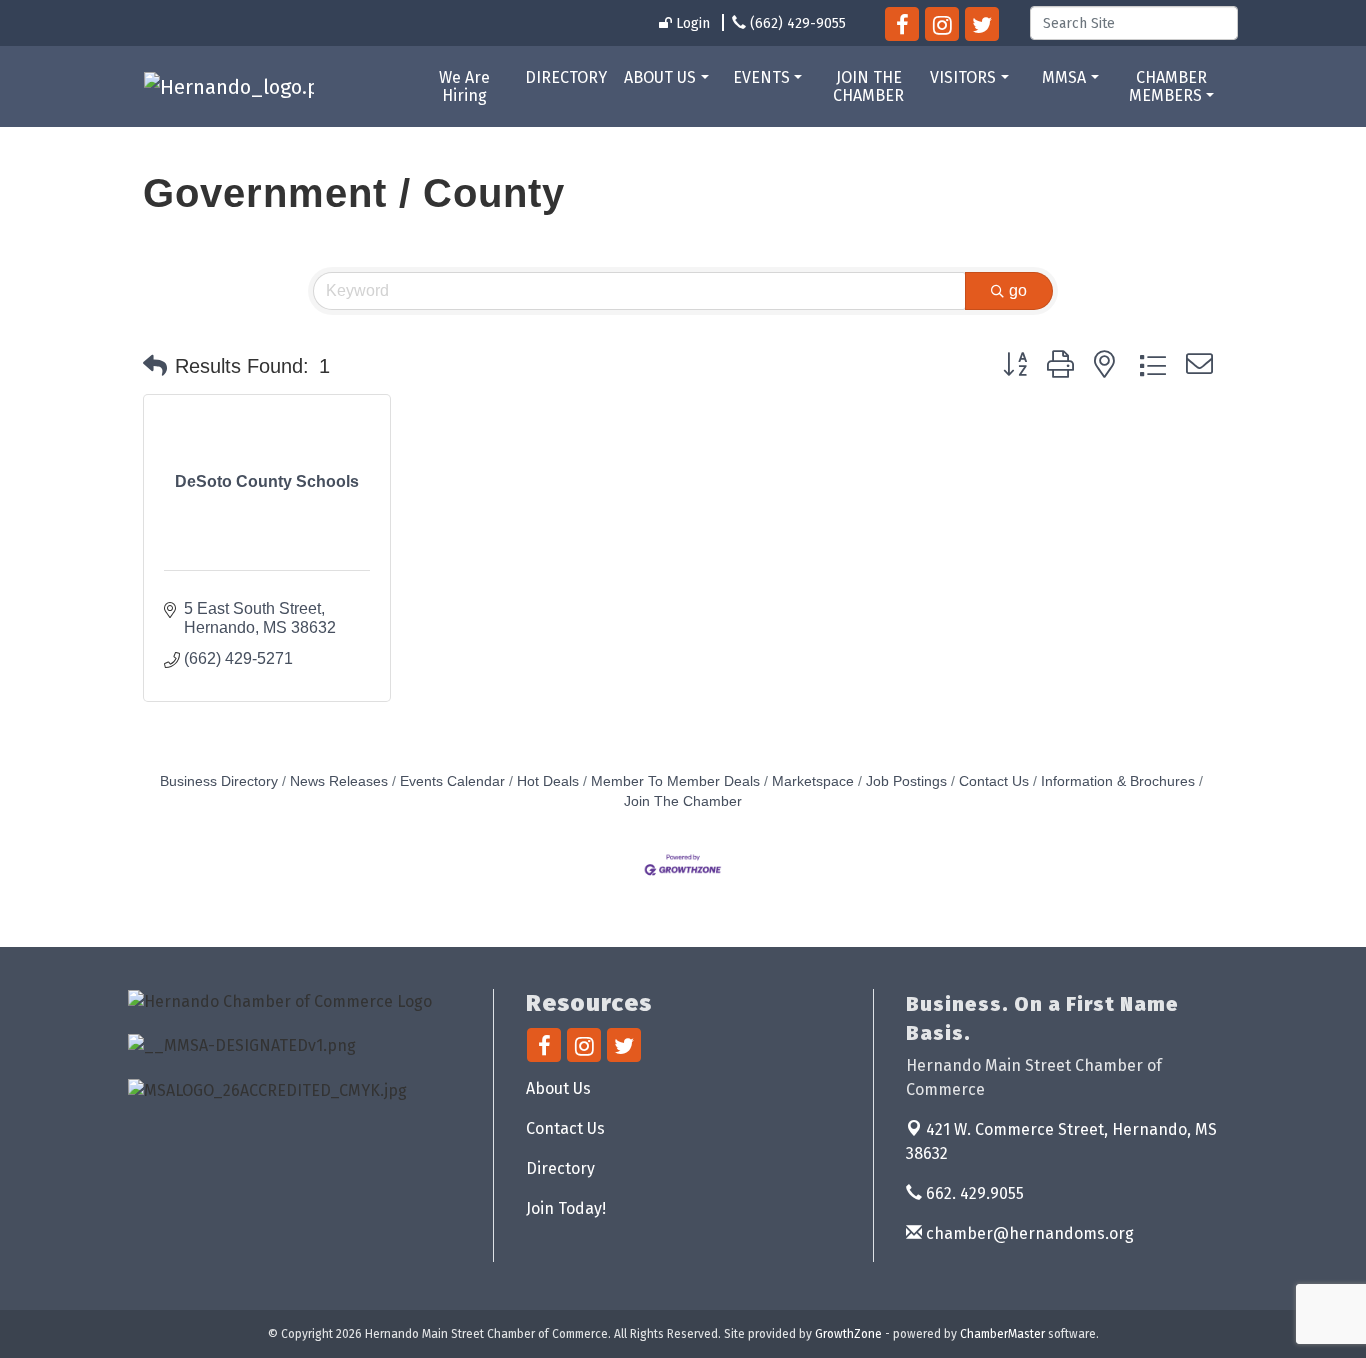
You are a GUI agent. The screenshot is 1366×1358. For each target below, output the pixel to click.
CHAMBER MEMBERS (1168, 86)
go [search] (1018, 290)
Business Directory (219, 781)
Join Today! (566, 1208)
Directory (560, 1168)
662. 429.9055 (973, 1193)
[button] (155, 366)
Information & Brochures (1118, 781)
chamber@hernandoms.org (1028, 1233)
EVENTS (761, 77)
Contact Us (994, 781)
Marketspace (813, 781)
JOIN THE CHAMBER (868, 86)
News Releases (339, 781)
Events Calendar (452, 781)
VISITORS (963, 77)
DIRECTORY (566, 77)
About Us (558, 1088)
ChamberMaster (1002, 1334)
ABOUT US (660, 77)
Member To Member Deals (675, 781)
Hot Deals (548, 781)
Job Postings (906, 781)
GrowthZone (848, 1334)
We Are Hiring (464, 86)
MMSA (1064, 77)
